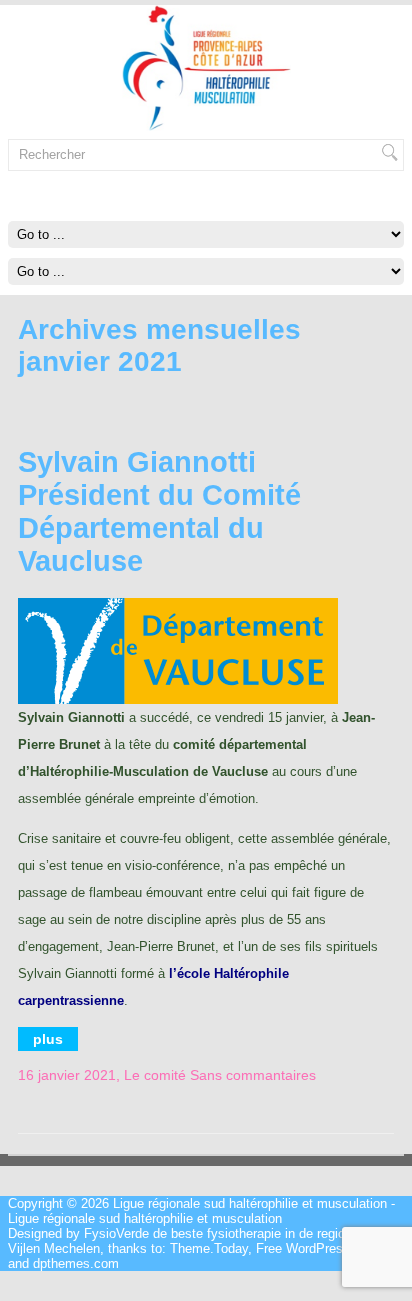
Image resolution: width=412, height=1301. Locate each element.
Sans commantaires (253, 1075)
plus (48, 1039)
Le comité (155, 1075)
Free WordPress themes (326, 1248)
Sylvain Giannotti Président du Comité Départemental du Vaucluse (159, 511)
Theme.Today (209, 1248)
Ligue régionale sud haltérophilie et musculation (250, 1203)
